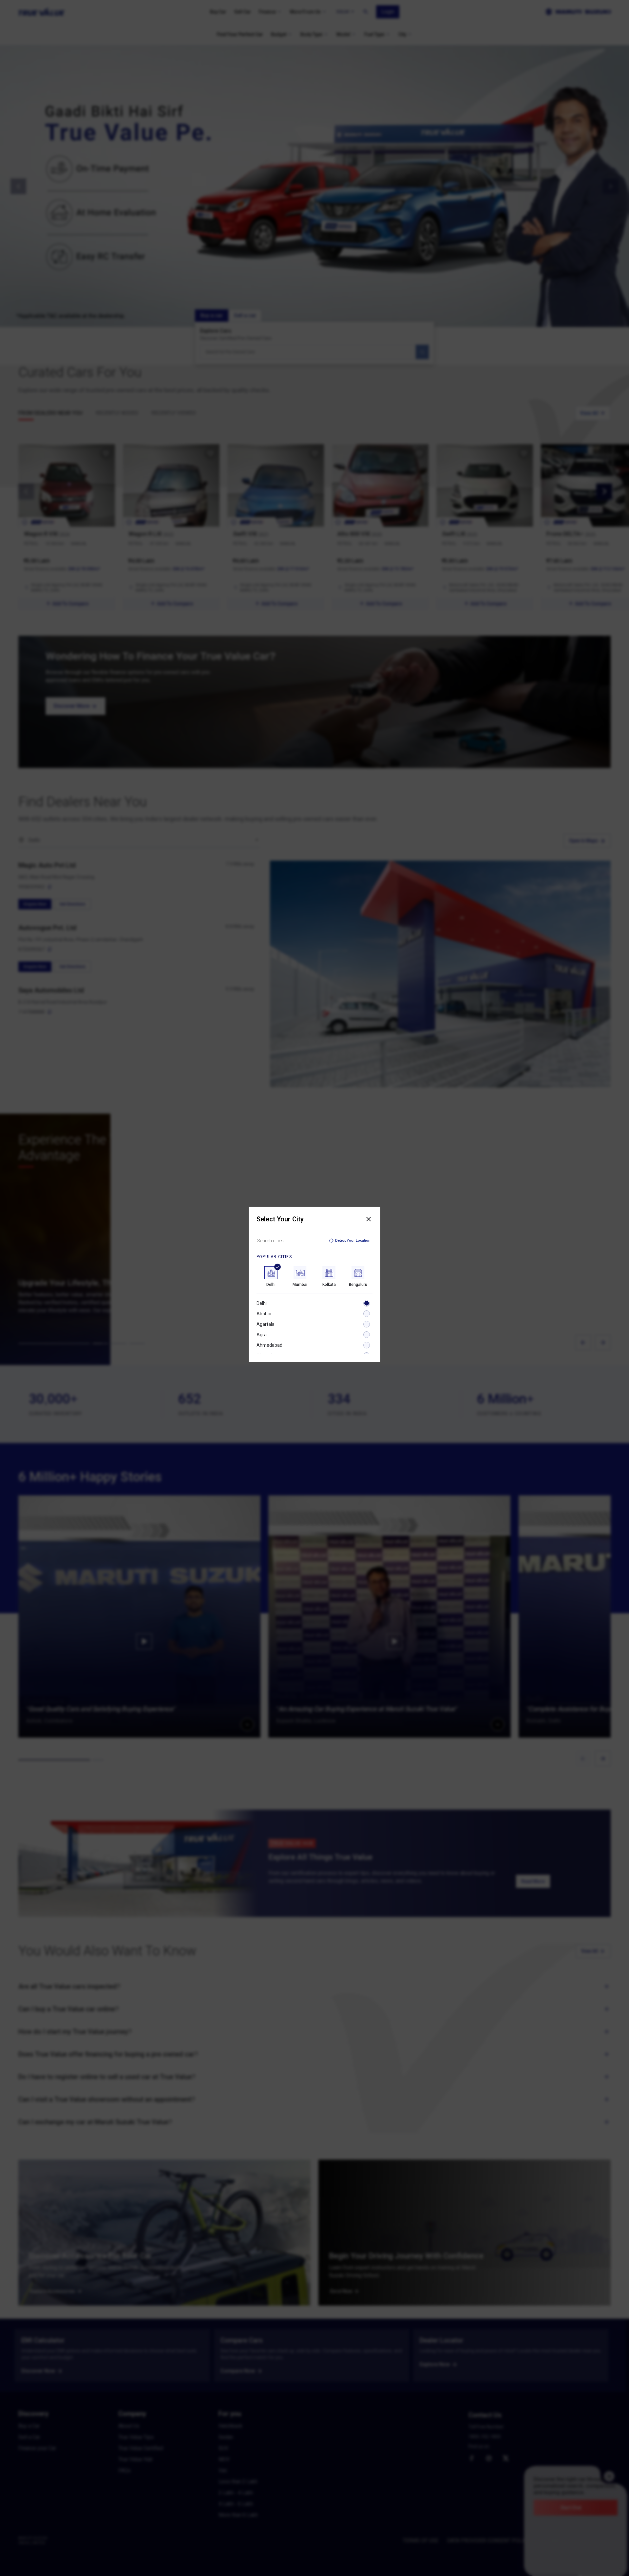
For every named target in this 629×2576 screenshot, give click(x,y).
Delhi (262, 1303)
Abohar (264, 1314)
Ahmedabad (269, 1345)
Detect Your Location (353, 1241)
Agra (262, 1335)
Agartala (266, 1324)
